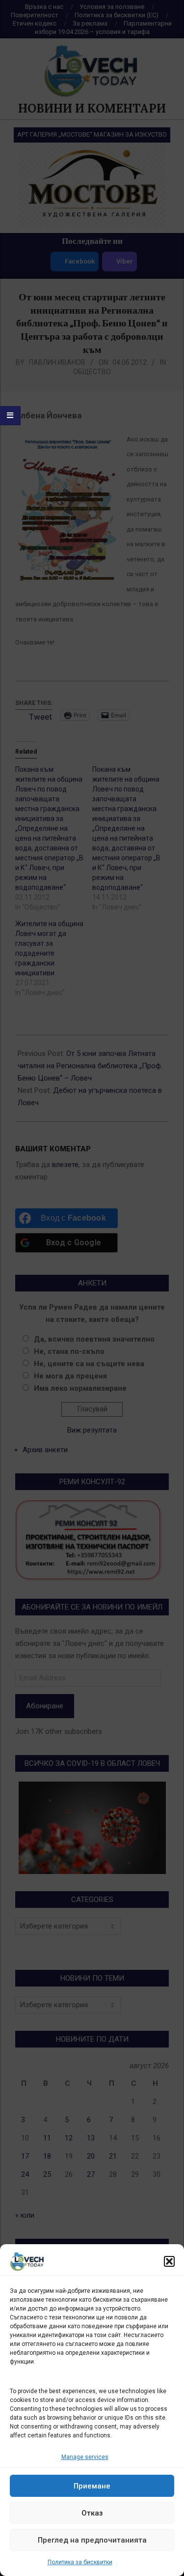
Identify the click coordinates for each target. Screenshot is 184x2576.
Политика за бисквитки (80, 2562)
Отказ (92, 2513)
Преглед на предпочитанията (92, 2540)
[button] (169, 2261)
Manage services (85, 2457)
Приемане (92, 2486)
